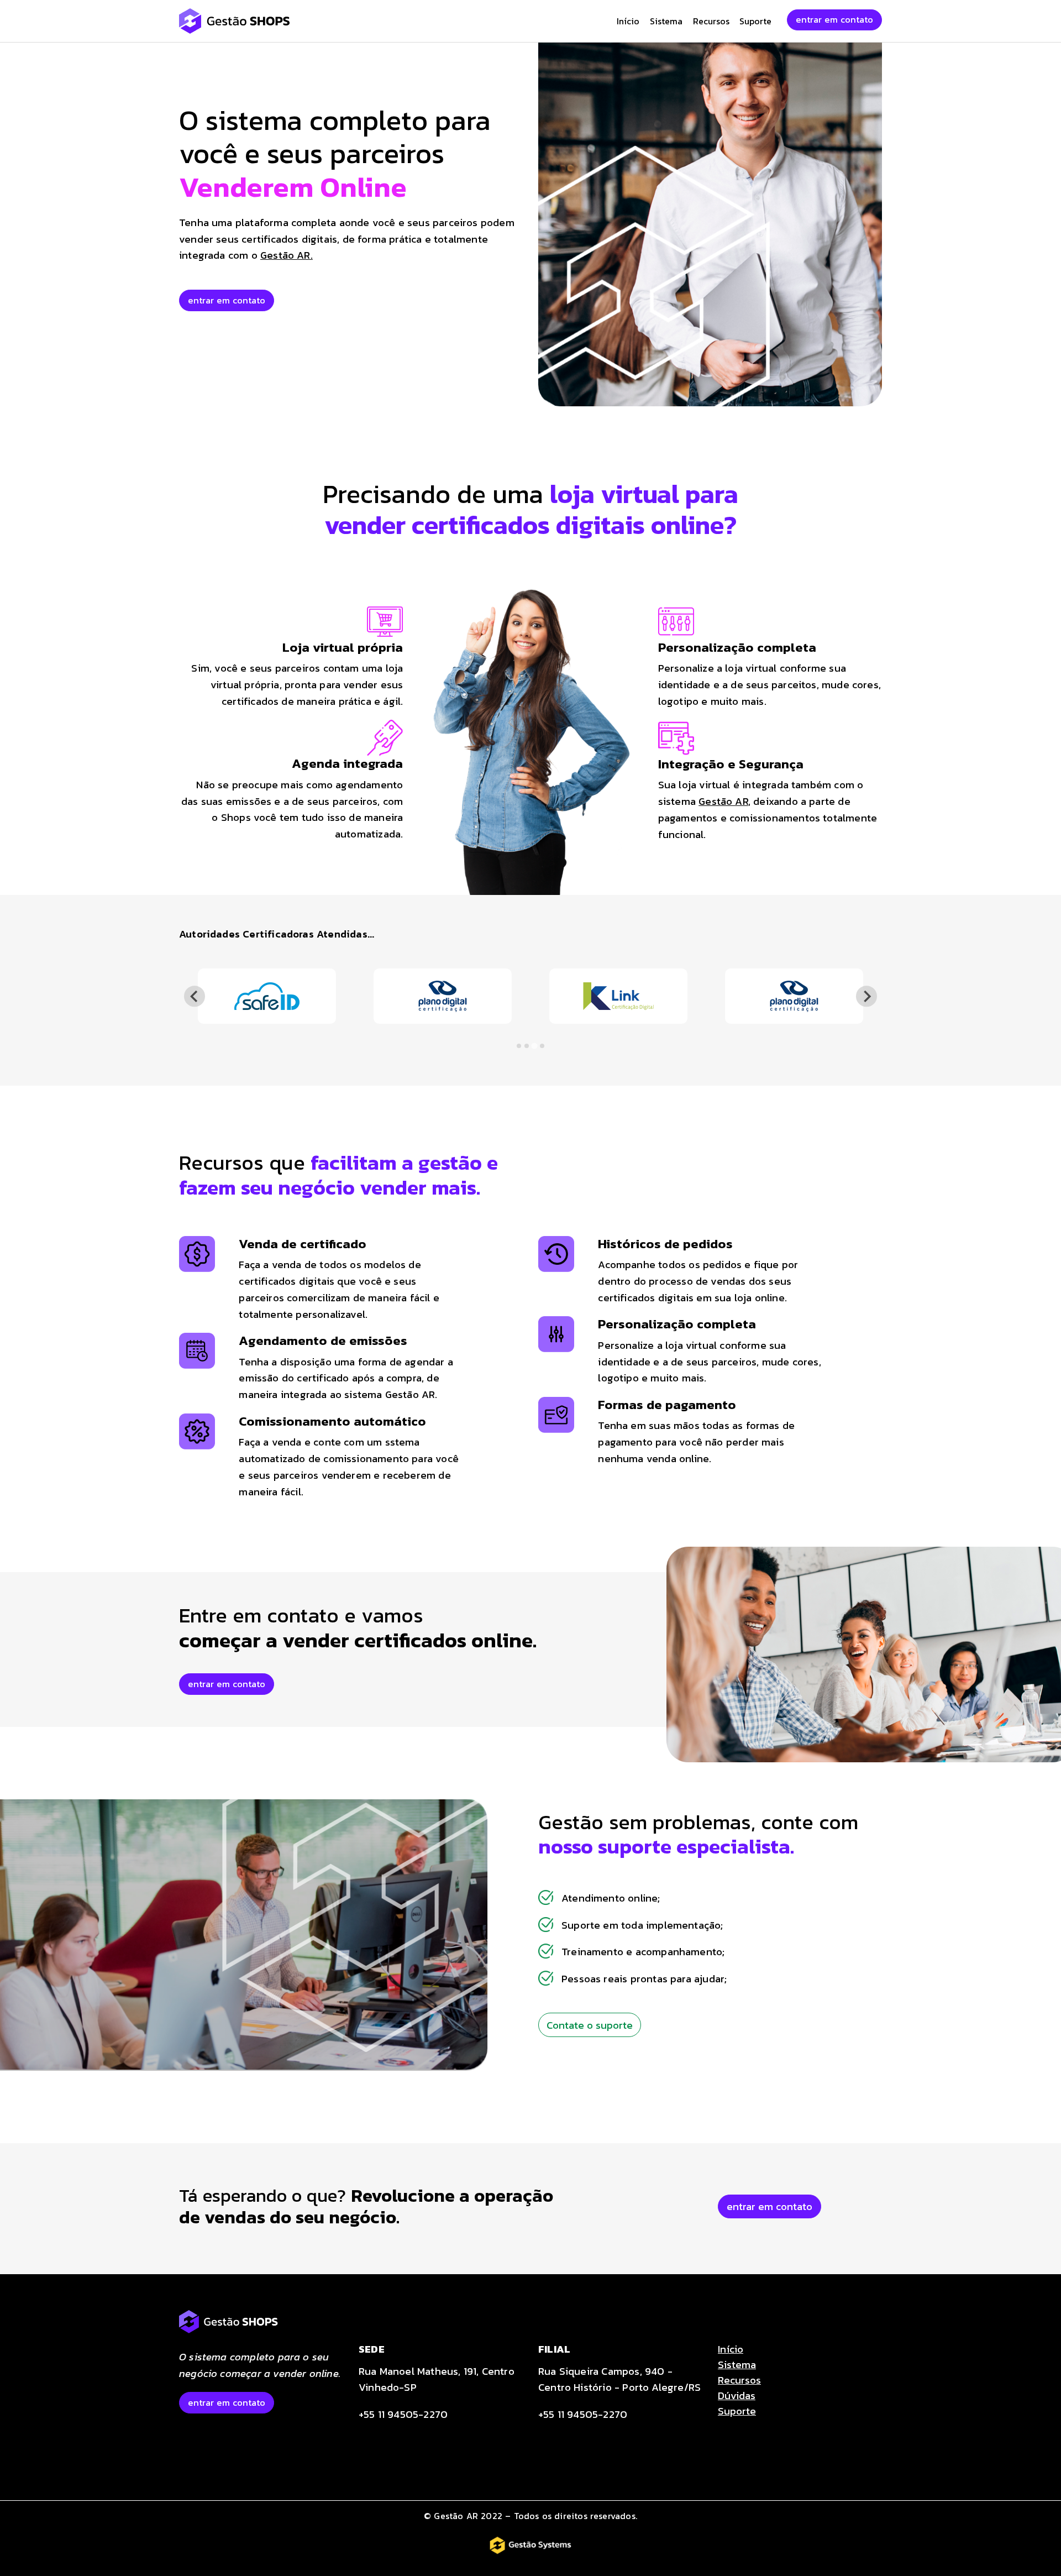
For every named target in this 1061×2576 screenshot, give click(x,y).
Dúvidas (737, 2395)
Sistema (666, 21)
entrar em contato (834, 19)
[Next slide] (866, 996)
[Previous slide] (194, 996)
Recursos (711, 21)
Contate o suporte (590, 2025)
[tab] (519, 1046)
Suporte (755, 21)
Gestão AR (723, 801)
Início (628, 21)
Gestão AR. (287, 255)
